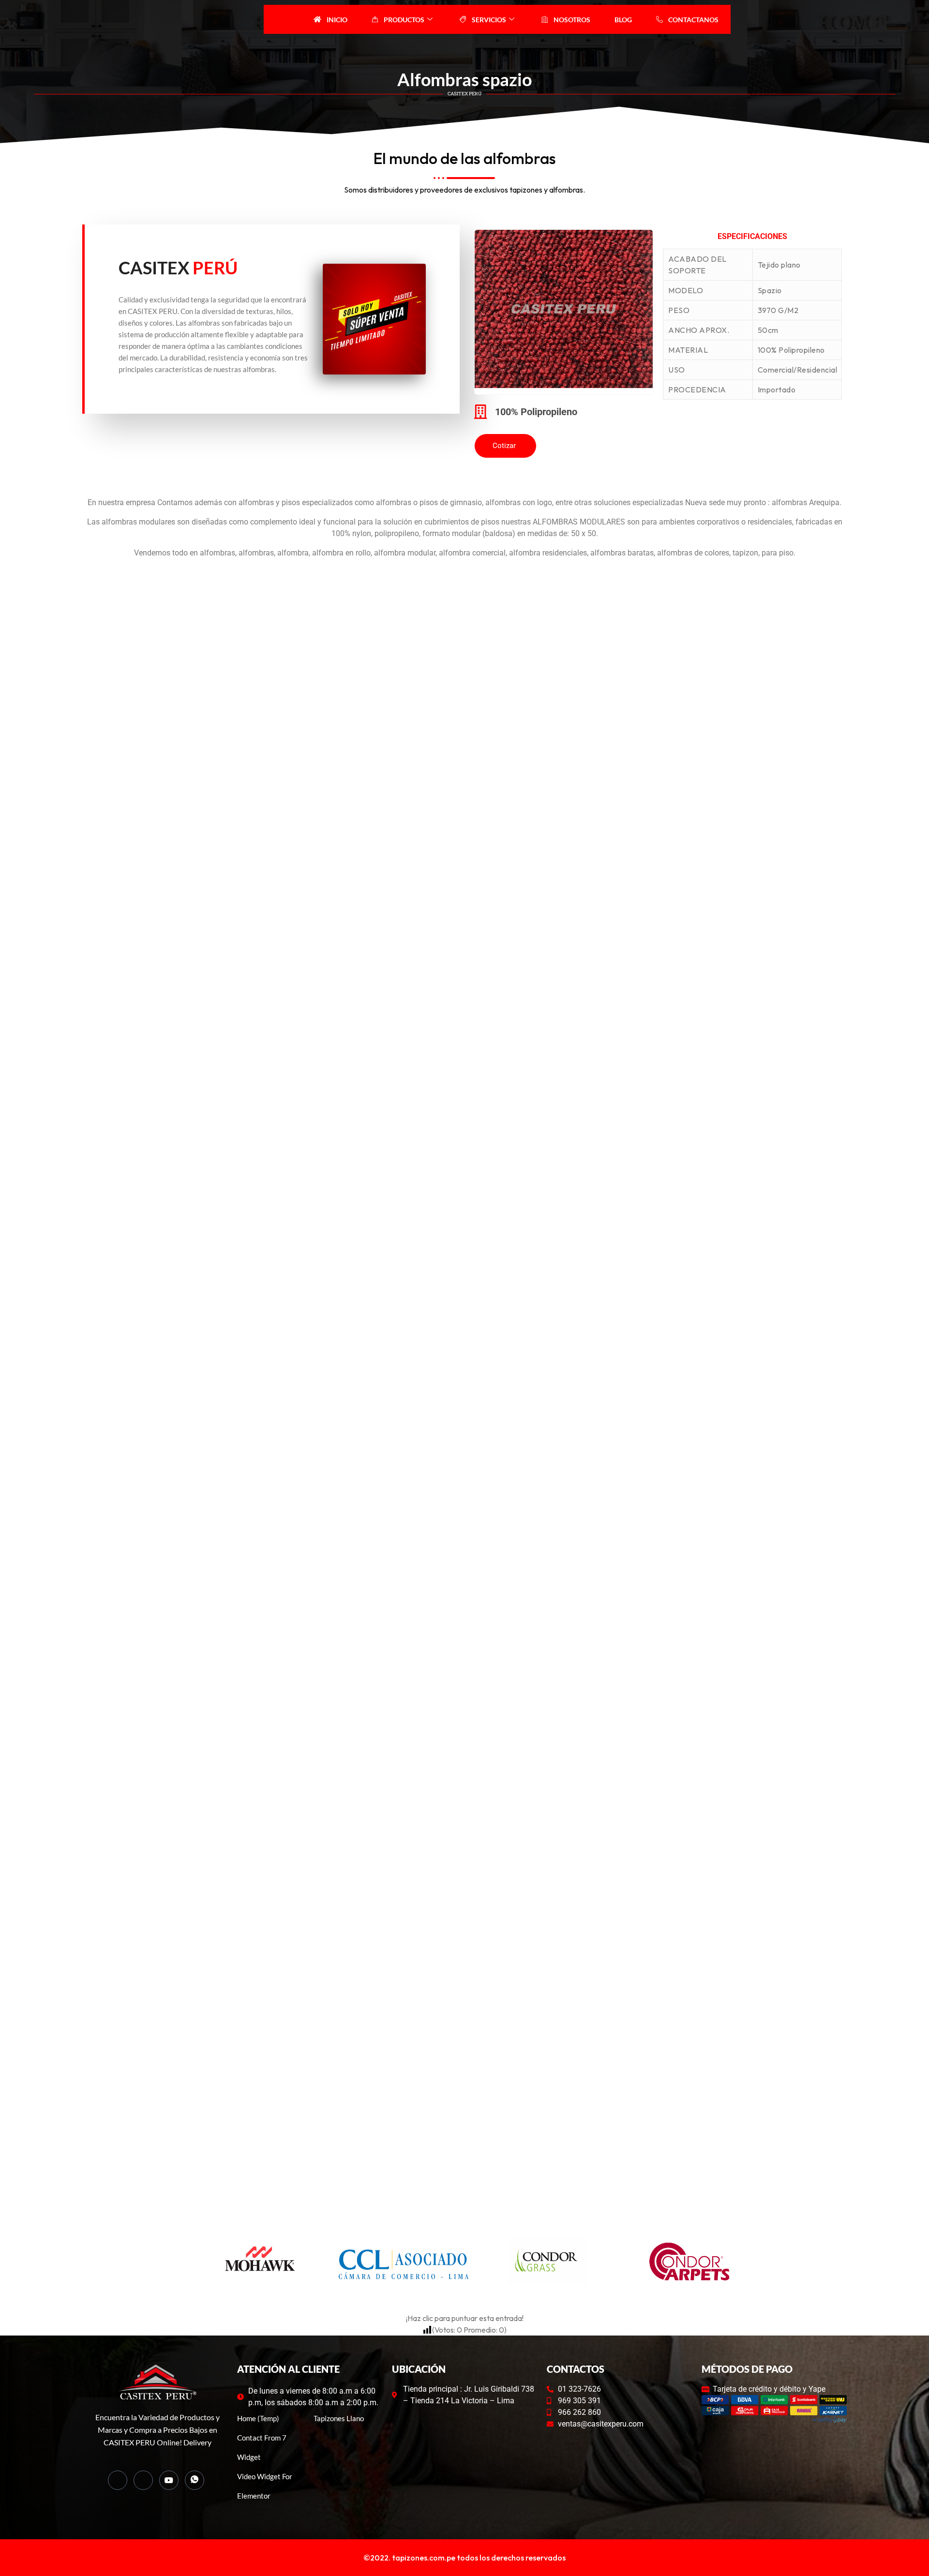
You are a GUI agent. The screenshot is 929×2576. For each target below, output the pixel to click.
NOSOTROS (572, 20)
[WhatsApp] (195, 2480)
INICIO (337, 20)
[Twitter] (143, 2480)
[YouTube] (169, 2480)
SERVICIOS (489, 20)
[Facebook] (118, 2480)
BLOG (623, 20)
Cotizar (504, 446)
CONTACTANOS (693, 20)
